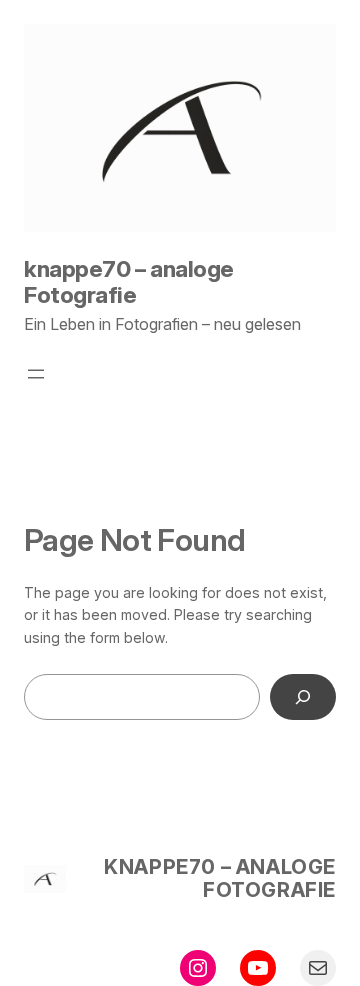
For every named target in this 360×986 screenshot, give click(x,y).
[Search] (303, 697)
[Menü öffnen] (36, 374)
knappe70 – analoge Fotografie (129, 282)
